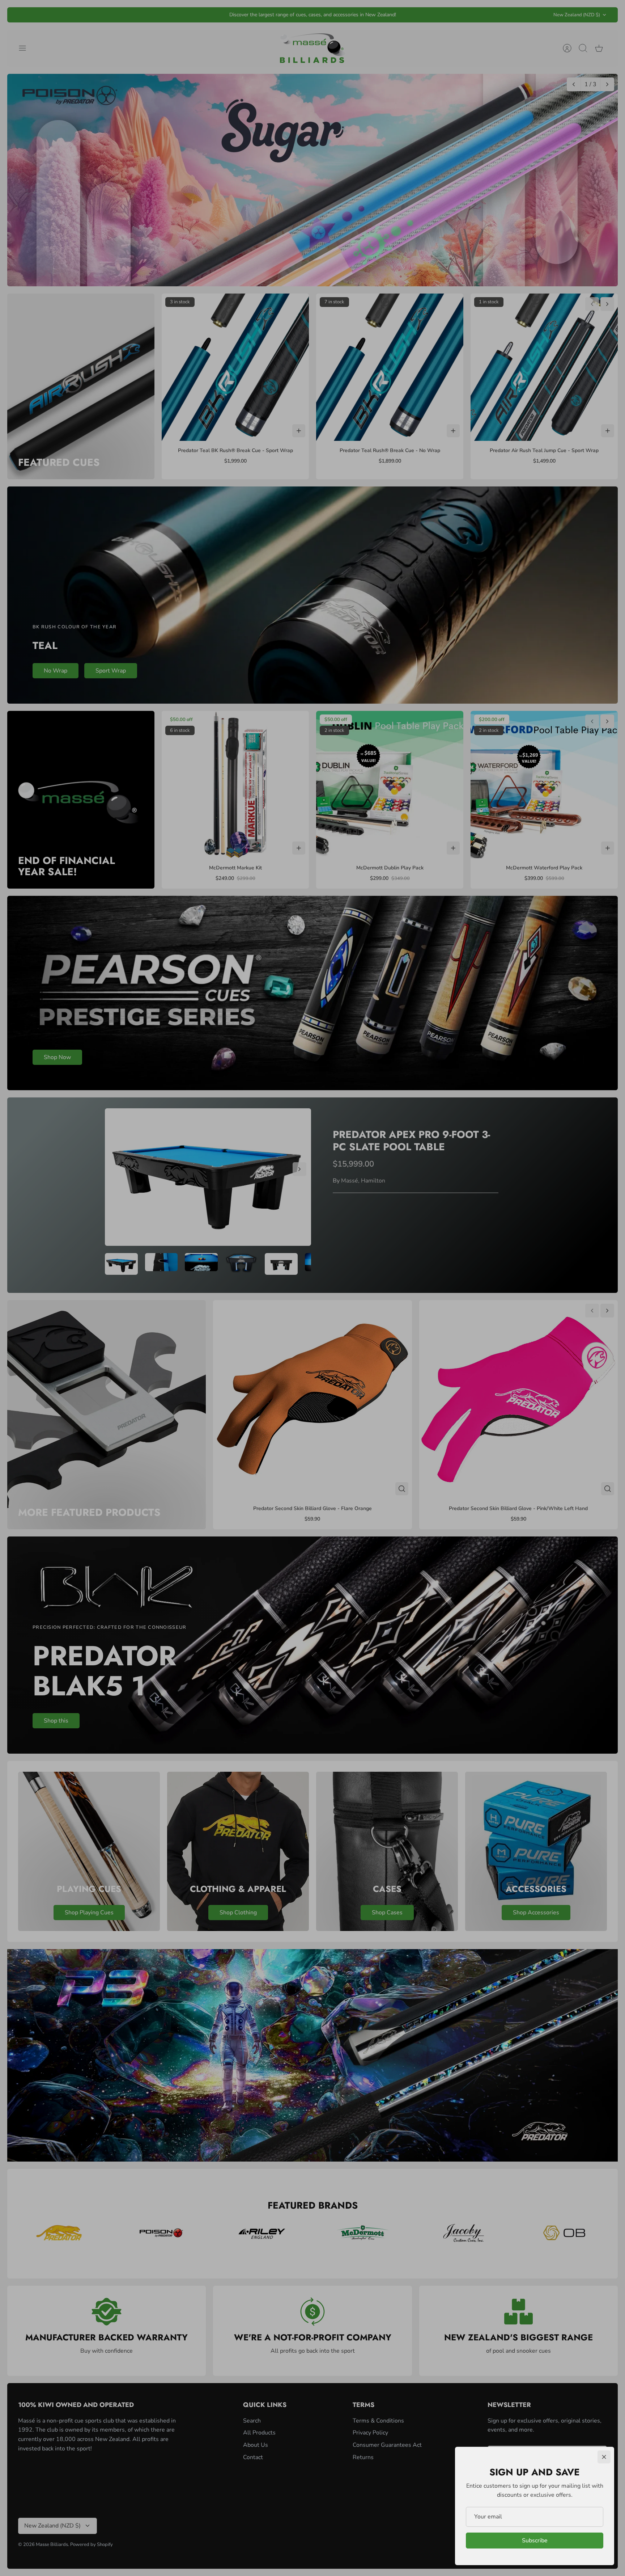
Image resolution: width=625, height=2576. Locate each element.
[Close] (604, 2457)
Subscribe (535, 2541)
